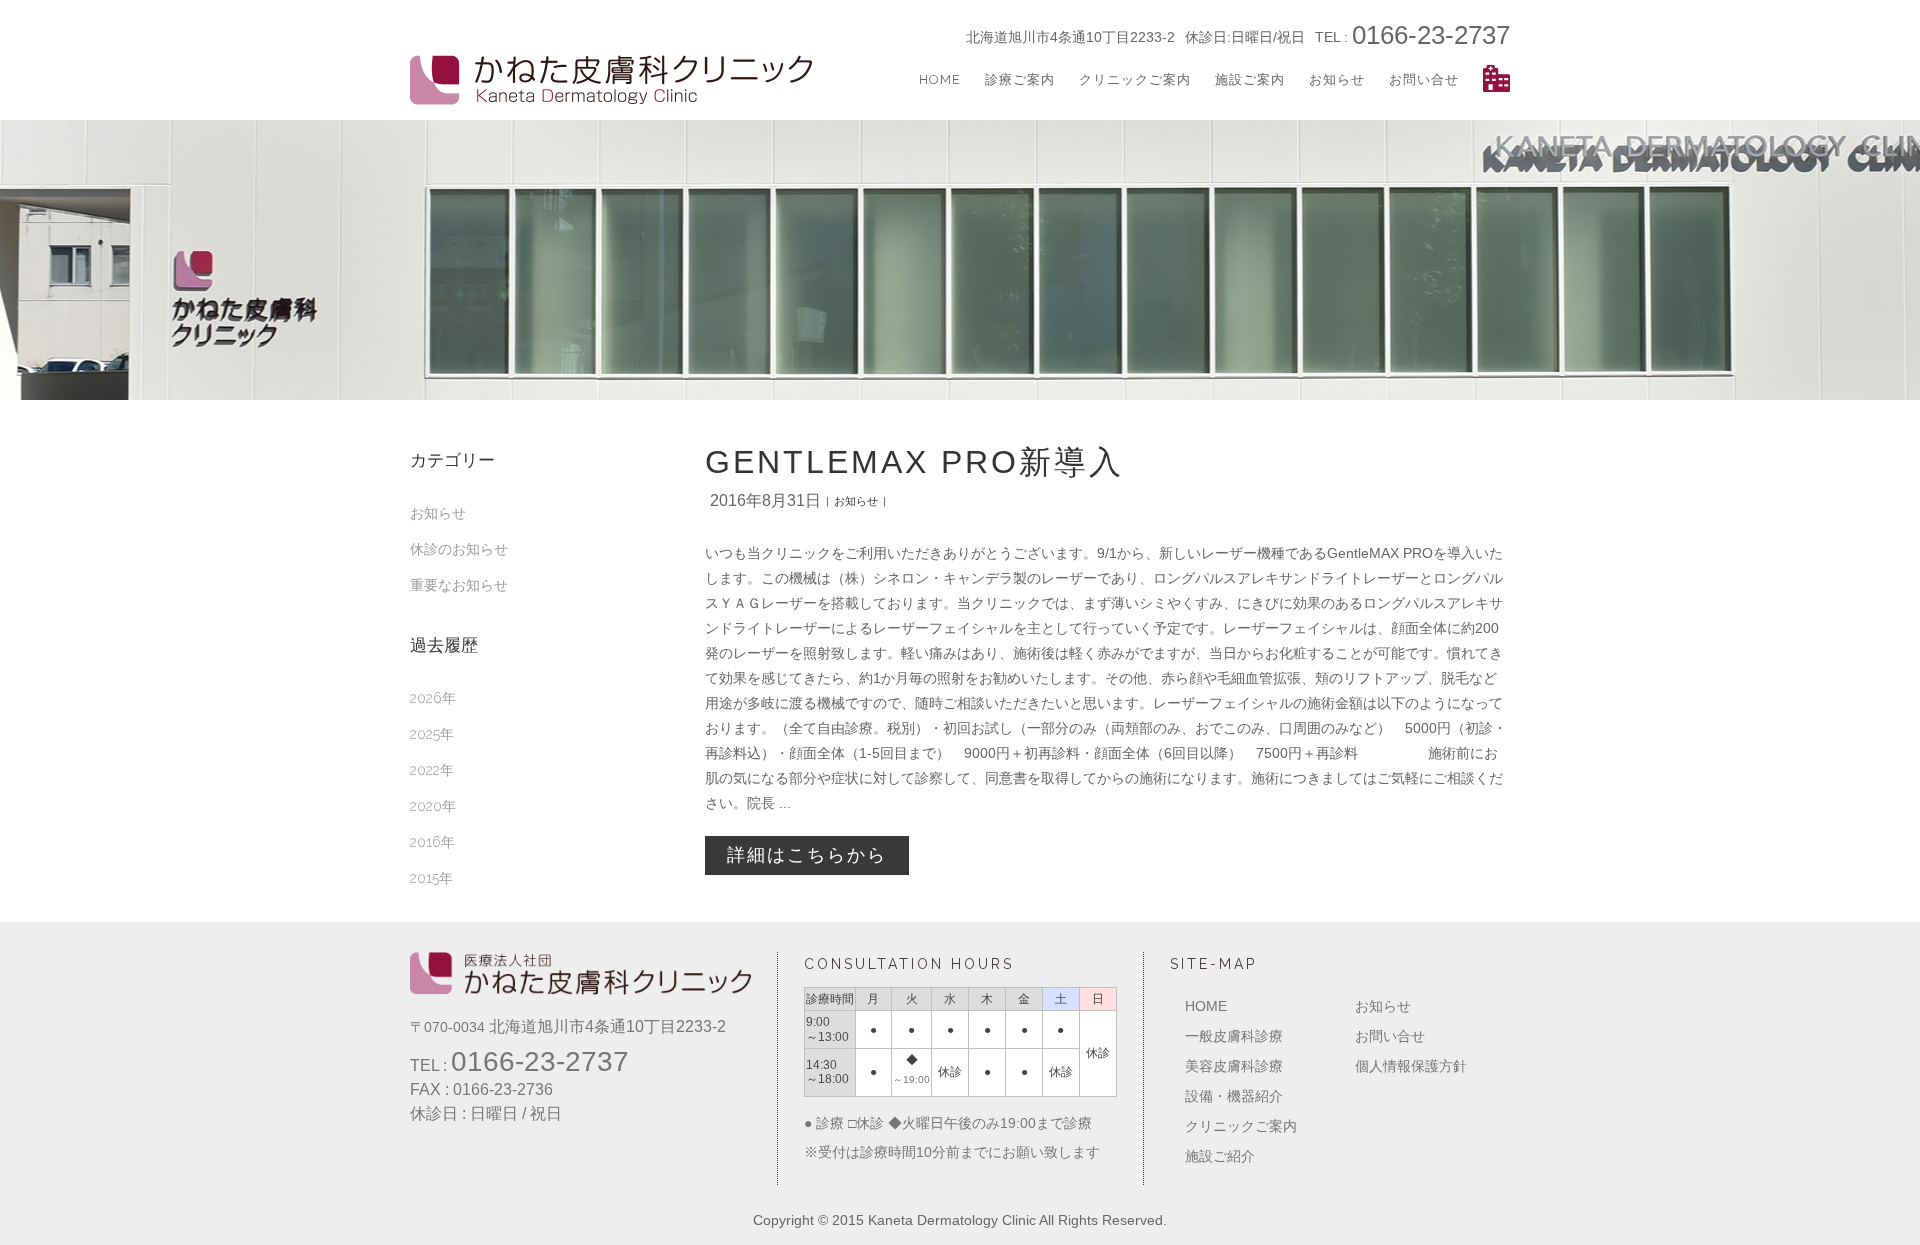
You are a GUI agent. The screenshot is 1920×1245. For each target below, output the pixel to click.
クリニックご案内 (1241, 1126)
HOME (1206, 1006)
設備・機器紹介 (1234, 1096)
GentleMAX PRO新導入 (914, 462)
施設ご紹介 (1220, 1156)
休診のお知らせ (459, 549)
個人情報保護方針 (1411, 1066)
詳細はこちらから (807, 855)
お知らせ (438, 513)
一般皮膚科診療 (1234, 1036)
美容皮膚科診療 (1234, 1066)
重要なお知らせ (459, 585)
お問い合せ (1390, 1036)
